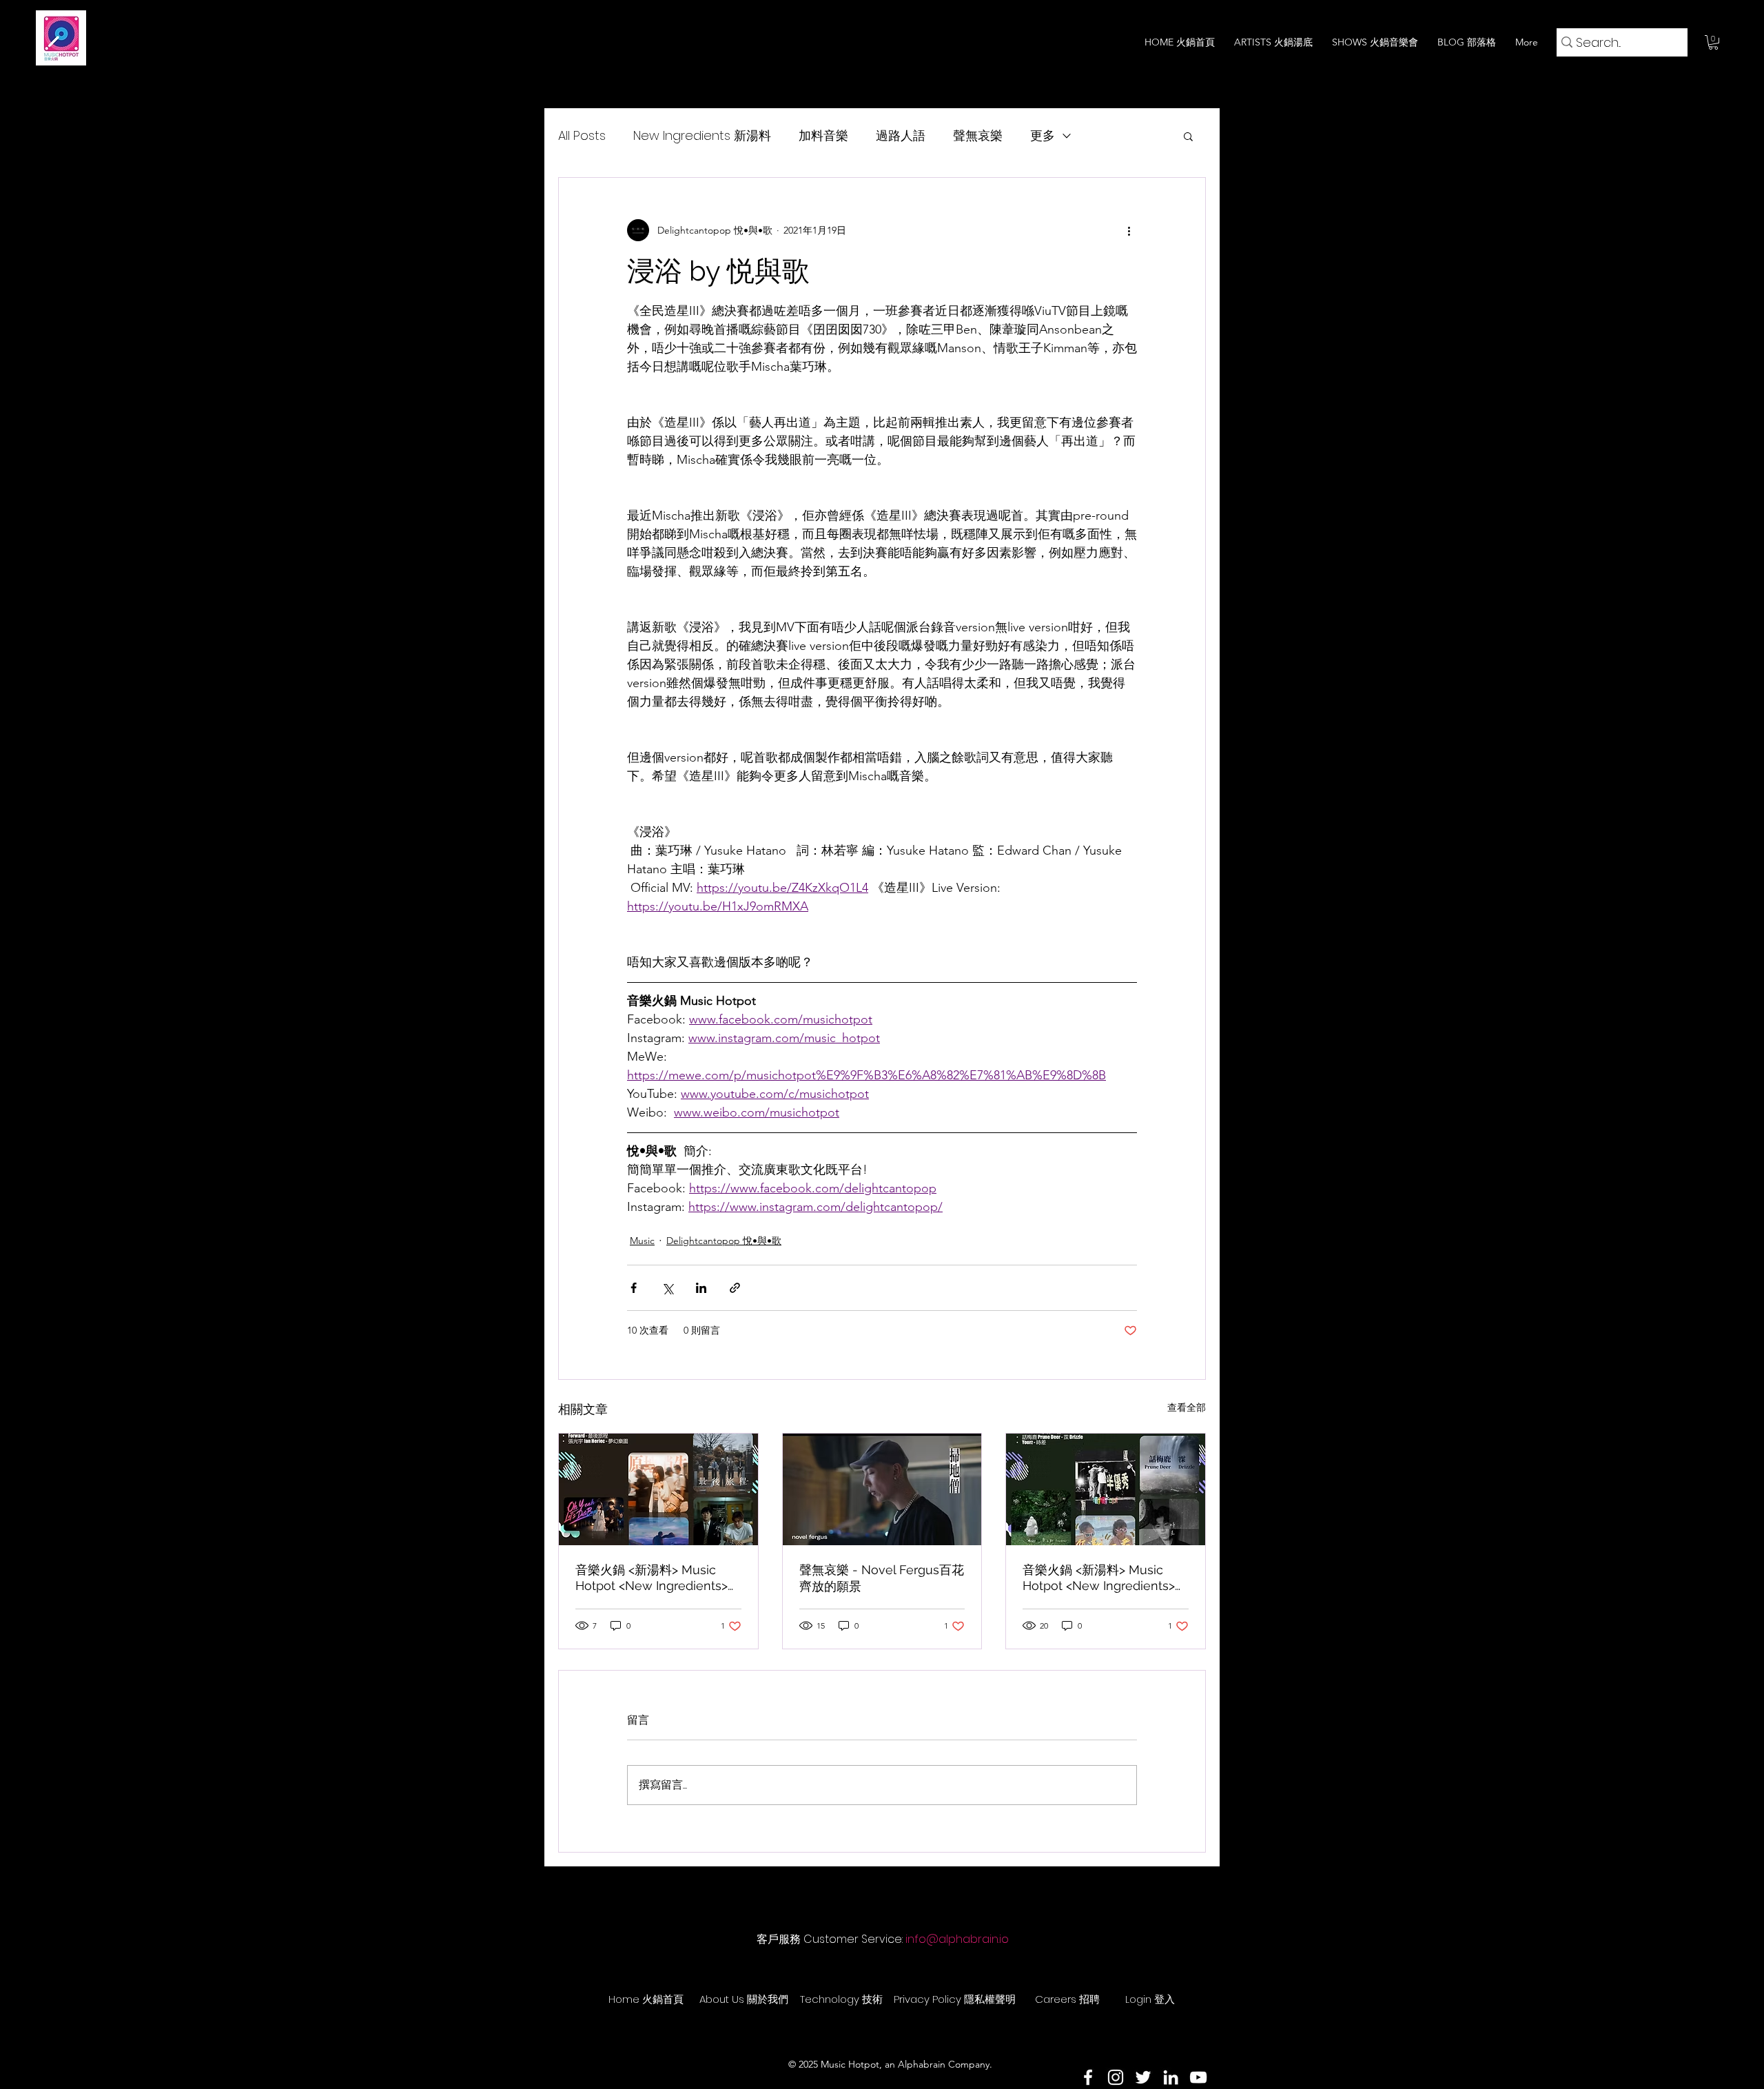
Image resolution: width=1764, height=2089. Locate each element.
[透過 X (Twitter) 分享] (667, 1288)
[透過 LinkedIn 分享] (701, 1288)
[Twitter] (1143, 2077)
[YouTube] (1198, 2077)
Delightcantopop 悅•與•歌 (724, 1241)
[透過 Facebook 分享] (634, 1288)
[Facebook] (1088, 2077)
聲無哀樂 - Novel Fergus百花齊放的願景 (882, 1578)
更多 (1043, 135)
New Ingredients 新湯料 (702, 135)
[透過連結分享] (735, 1288)
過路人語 (901, 135)
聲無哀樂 (978, 135)
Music (642, 1241)
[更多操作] (1129, 230)
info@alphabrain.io (957, 1939)
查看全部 (1187, 1407)
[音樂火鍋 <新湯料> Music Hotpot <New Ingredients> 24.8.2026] (658, 1489)
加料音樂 (823, 135)
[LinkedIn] (1171, 2077)
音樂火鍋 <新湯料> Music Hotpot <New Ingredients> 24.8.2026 (652, 1578)
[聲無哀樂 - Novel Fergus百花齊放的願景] (882, 1489)
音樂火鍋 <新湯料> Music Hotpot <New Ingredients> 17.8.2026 (1099, 1578)
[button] (1713, 42)
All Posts (582, 135)
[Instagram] (1116, 2077)
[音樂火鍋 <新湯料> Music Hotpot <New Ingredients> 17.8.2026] (1106, 1489)
